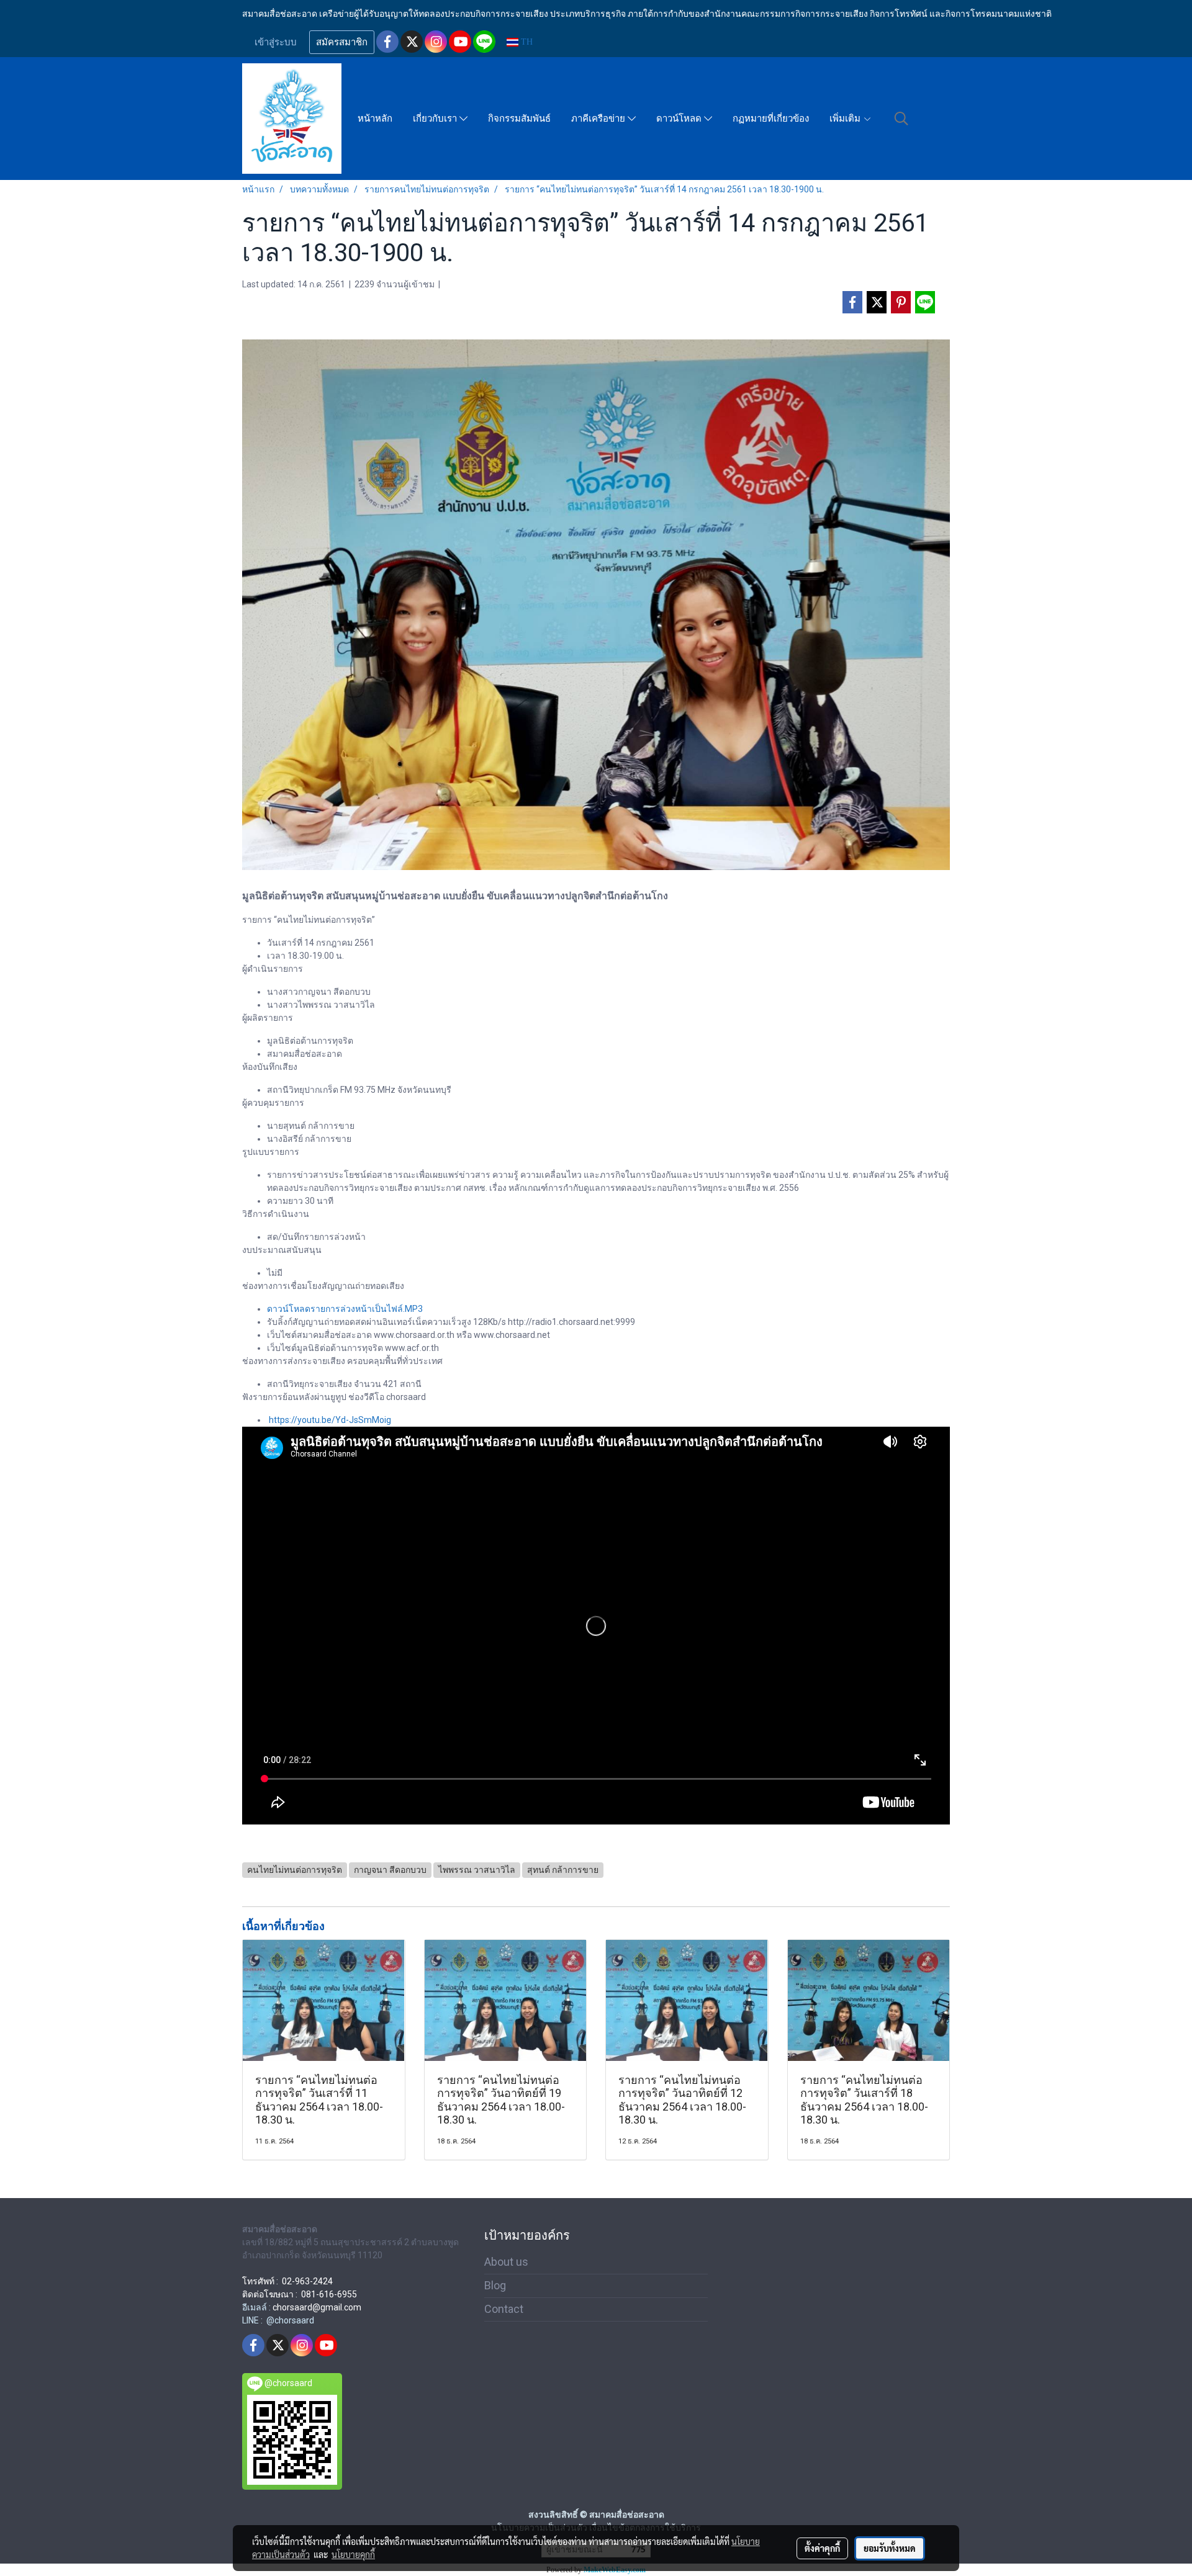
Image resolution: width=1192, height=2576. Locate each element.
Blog (495, 2285)
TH (526, 42)
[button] (901, 119)
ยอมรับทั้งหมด (890, 2548)
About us (506, 2262)
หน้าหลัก (375, 119)
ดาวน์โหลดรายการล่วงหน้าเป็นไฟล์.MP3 (345, 1309)
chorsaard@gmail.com (317, 2307)
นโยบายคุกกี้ (353, 2554)
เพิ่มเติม (846, 119)
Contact (504, 2309)
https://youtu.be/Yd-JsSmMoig (330, 1420)
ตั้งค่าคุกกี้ (822, 2548)
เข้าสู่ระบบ (276, 42)
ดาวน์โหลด (680, 119)
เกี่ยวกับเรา (436, 119)
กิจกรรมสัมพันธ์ (519, 119)
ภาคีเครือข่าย (599, 119)
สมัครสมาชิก (342, 42)
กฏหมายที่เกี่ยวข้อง (771, 119)
